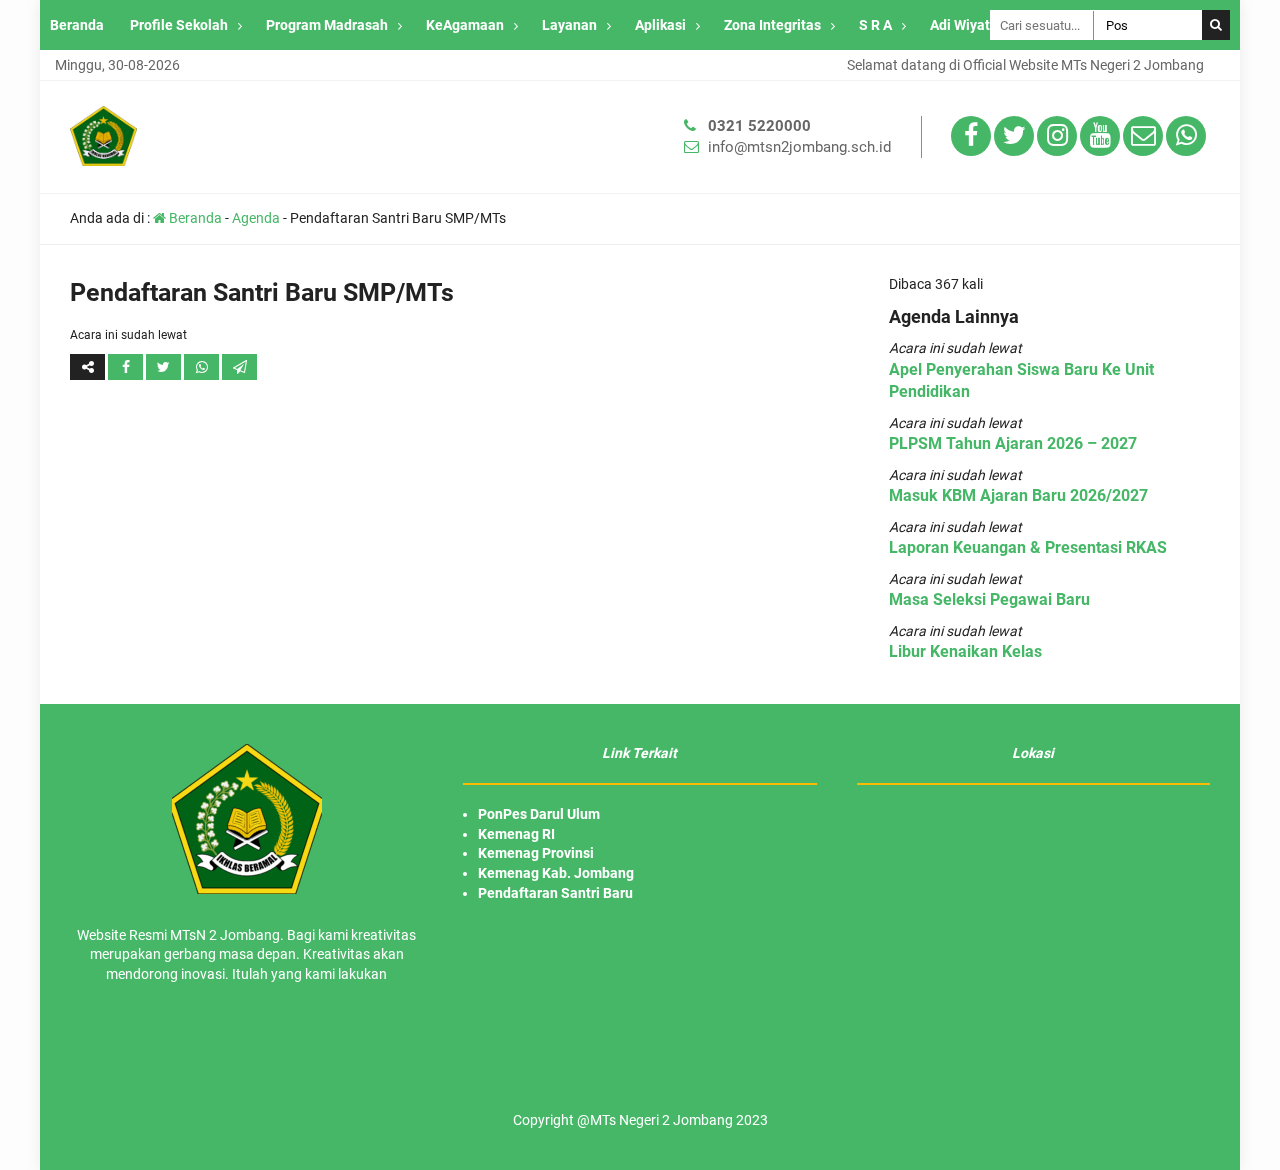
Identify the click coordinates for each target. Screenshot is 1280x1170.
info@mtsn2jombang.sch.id (799, 147)
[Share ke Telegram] (239, 367)
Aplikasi (660, 25)
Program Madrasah (327, 25)
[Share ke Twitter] (165, 367)
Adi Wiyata (964, 25)
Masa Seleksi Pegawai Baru (989, 599)
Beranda (77, 25)
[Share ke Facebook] (127, 367)
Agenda (256, 218)
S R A (875, 25)
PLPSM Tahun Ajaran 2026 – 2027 (1013, 443)
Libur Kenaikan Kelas (965, 651)
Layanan (569, 25)
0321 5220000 (759, 126)
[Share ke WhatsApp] (203, 367)
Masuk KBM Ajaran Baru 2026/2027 (1018, 495)
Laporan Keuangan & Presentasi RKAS (1028, 547)
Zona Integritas (772, 25)
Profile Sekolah (179, 25)
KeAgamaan (465, 25)
